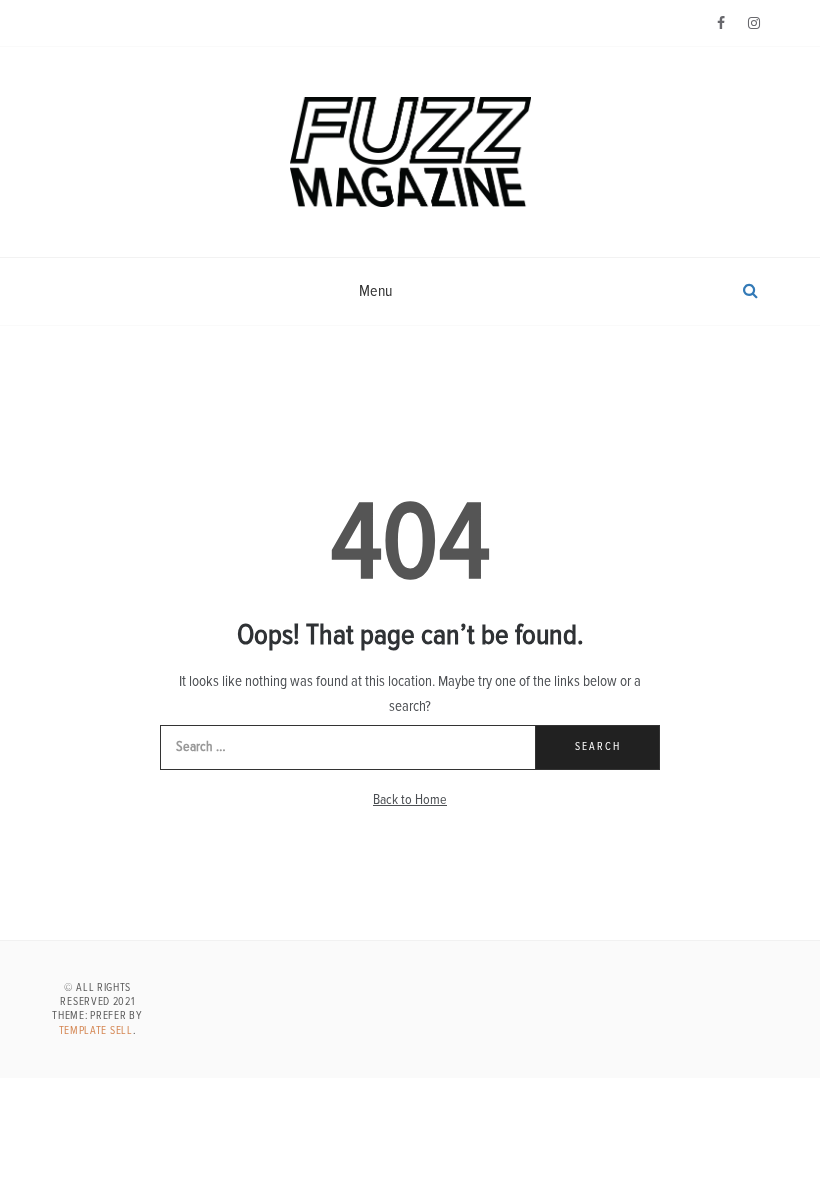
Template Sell (96, 1030)
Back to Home (410, 800)
